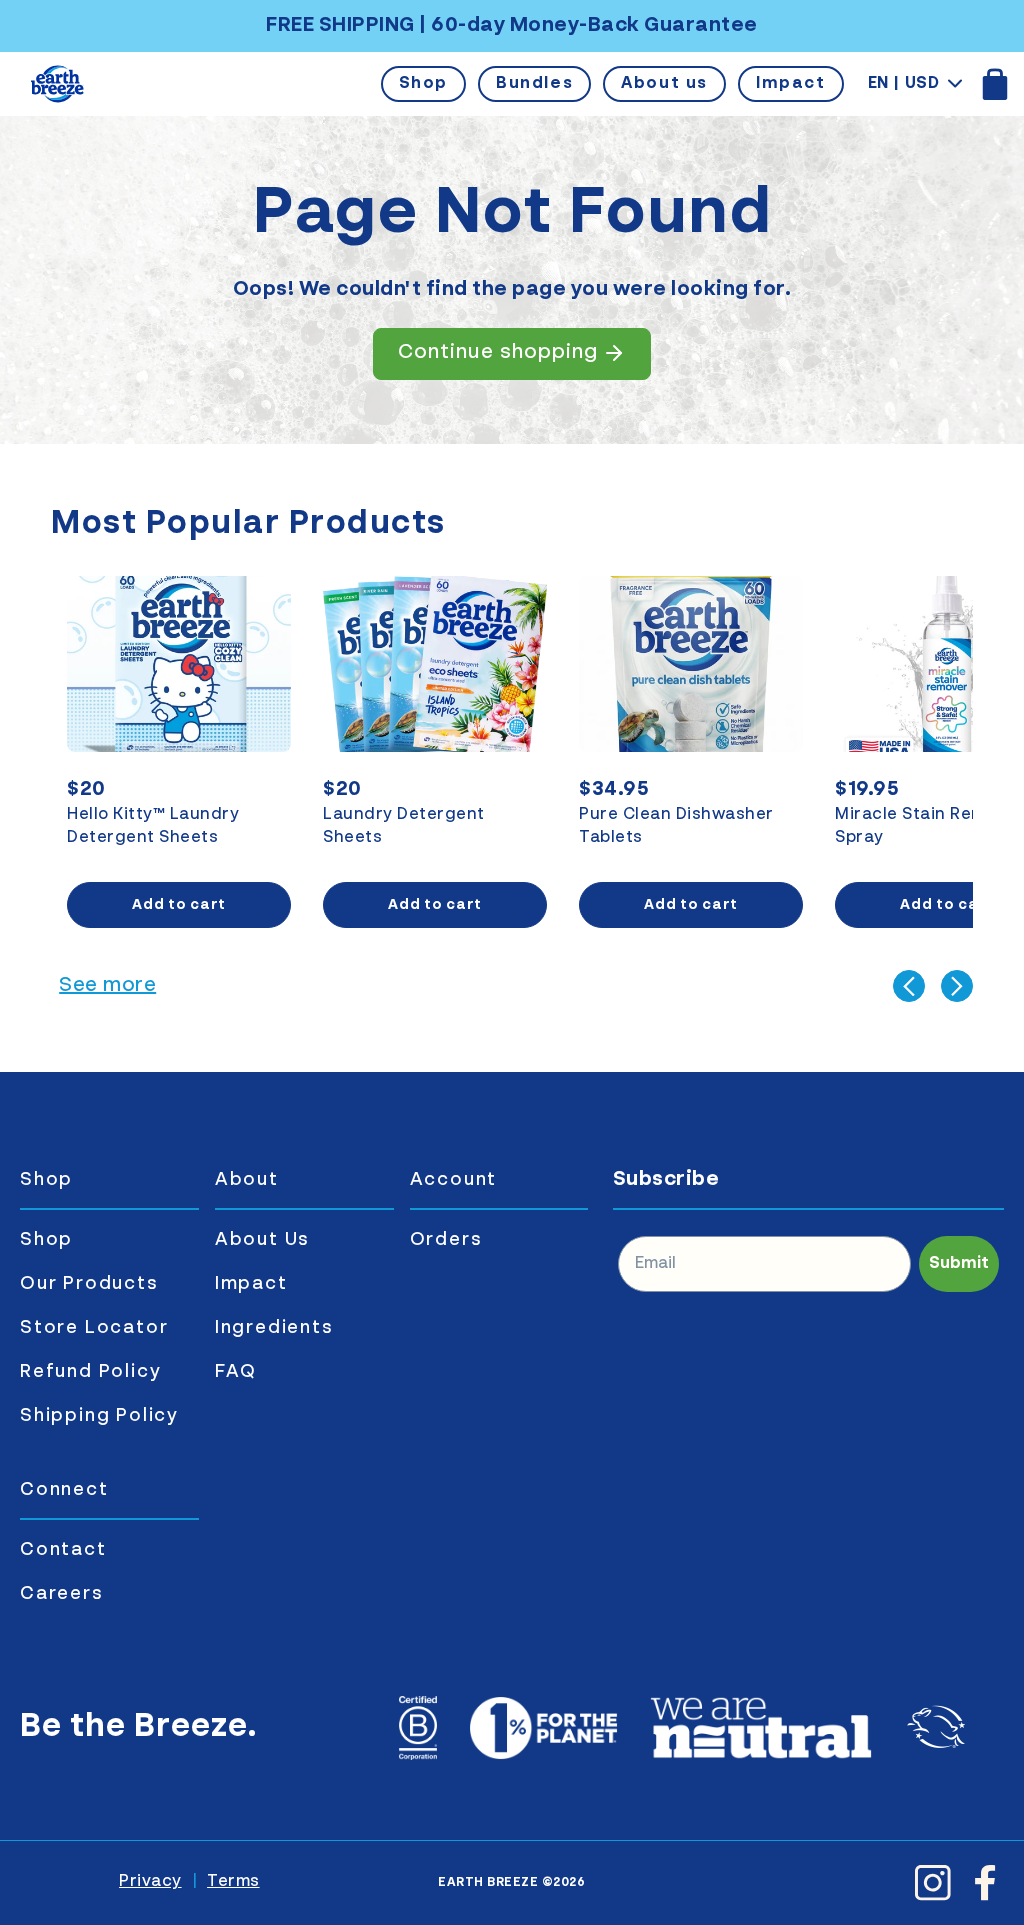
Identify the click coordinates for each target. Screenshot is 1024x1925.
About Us (262, 1240)
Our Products (89, 1284)
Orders (446, 1240)
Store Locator (94, 1328)
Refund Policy (90, 1372)
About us (664, 84)
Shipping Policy (99, 1416)
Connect (64, 1490)
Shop (423, 84)
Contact (63, 1550)
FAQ (236, 1372)
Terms (233, 1882)
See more (107, 986)
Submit (959, 1264)
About (247, 1180)
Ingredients (274, 1328)
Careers (62, 1594)
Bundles (534, 84)
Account (454, 1180)
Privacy (150, 1882)
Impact (791, 84)
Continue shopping (498, 353)
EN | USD (904, 84)
